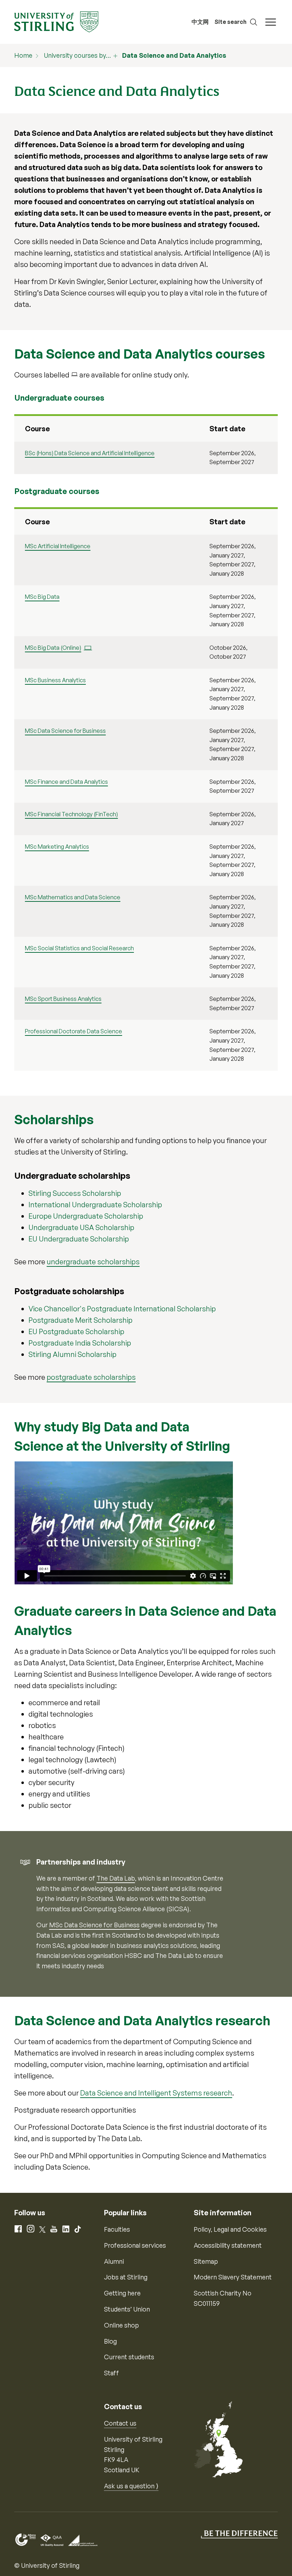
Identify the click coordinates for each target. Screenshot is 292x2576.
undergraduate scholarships (93, 1262)
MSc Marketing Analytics (57, 847)
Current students (129, 2357)
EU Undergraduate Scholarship (79, 1239)
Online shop (121, 2325)
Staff (111, 2373)
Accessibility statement (228, 2245)
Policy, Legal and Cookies (230, 2229)
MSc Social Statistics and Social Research (79, 948)
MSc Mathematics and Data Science (73, 897)
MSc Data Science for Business (65, 731)
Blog (110, 2341)
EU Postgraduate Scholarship (76, 1331)
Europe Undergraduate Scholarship (86, 1216)
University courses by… (77, 55)
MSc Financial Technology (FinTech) (71, 814)
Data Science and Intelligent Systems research (156, 2093)
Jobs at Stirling (126, 2277)
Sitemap (206, 2261)
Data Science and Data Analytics (174, 55)
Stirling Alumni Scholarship (72, 1354)
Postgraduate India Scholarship (80, 1343)
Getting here (122, 2293)
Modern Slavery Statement (233, 2277)
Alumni (114, 2261)
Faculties (117, 2229)
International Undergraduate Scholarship (95, 1205)
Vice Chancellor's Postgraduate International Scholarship (122, 1309)
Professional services (135, 2245)
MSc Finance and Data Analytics (66, 782)
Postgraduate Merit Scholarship (80, 1320)
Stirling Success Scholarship (75, 1193)
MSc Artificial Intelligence (58, 546)
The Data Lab (116, 1878)
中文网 (200, 22)
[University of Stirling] (56, 21)
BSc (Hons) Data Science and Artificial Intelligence (90, 453)
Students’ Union (127, 2309)
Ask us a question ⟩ (131, 2486)
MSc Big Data (42, 597)
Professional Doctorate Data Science (74, 1031)
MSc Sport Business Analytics (63, 999)
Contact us (120, 2423)
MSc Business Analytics (55, 680)
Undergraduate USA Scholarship (81, 1227)
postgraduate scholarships (91, 1377)
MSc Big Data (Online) (53, 648)
